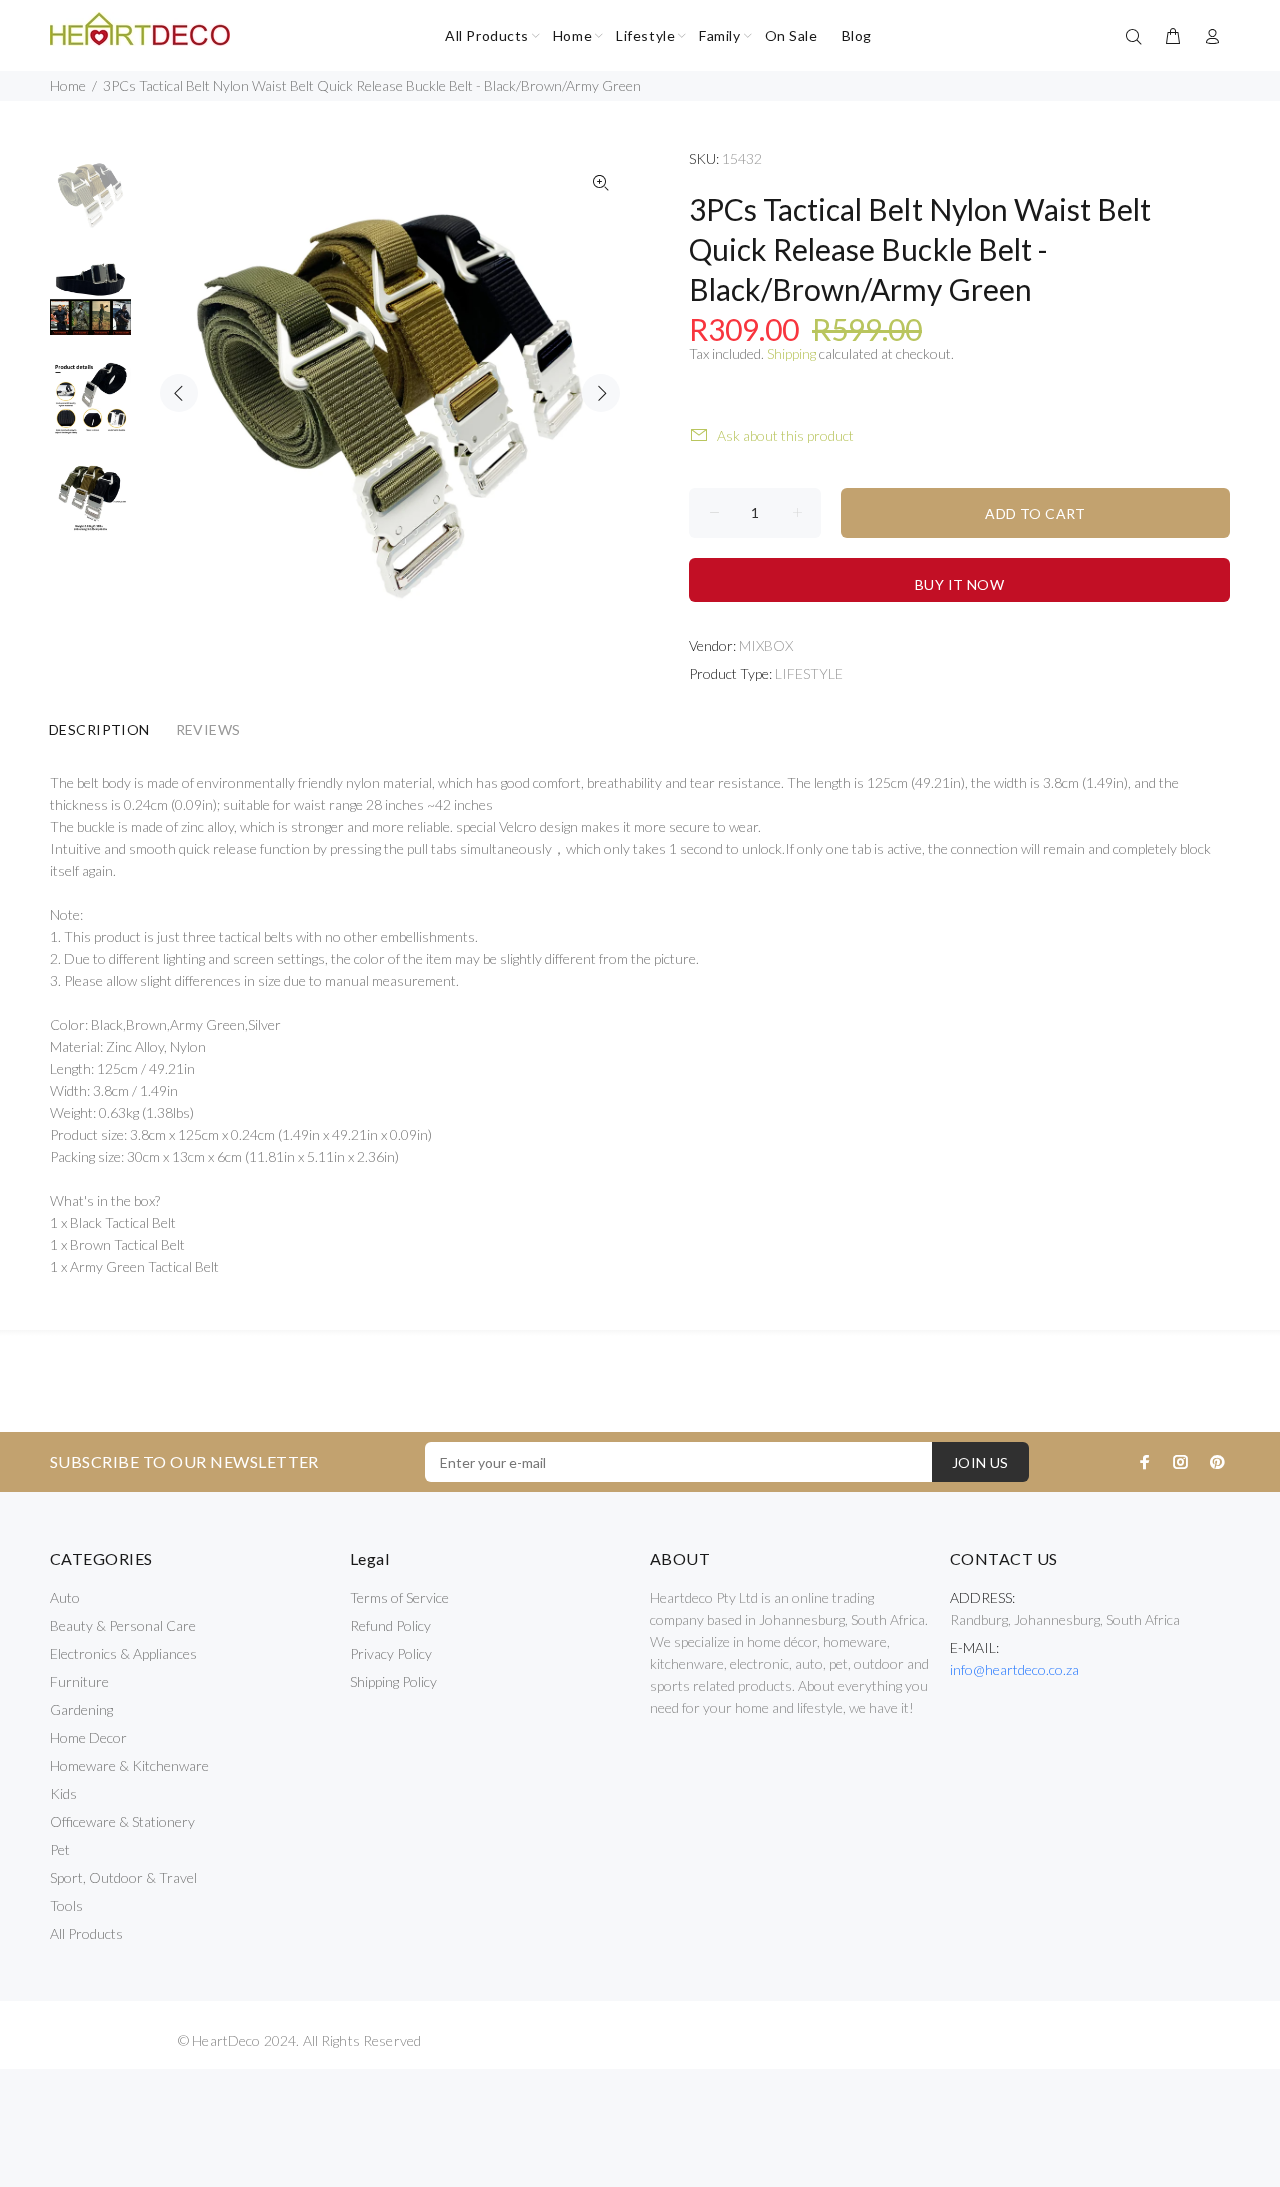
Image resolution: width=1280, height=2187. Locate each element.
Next (601, 393)
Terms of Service (399, 1597)
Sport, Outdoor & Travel (123, 1877)
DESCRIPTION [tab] (99, 729)
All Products (86, 1933)
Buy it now (959, 584)
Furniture (79, 1681)
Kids (63, 1793)
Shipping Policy (393, 1681)
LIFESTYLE (809, 673)
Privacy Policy (391, 1653)
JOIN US (980, 1462)
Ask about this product (785, 435)
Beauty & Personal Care (123, 1625)
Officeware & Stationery (122, 1821)
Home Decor (88, 1737)
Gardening (81, 1709)
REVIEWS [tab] (208, 729)
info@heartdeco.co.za (1014, 1669)
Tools (66, 1905)
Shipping (791, 353)
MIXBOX (766, 645)
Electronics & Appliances (123, 1653)
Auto (65, 1597)
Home (68, 85)
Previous (179, 393)
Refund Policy (390, 1625)
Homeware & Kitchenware (129, 1765)
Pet (60, 1849)
